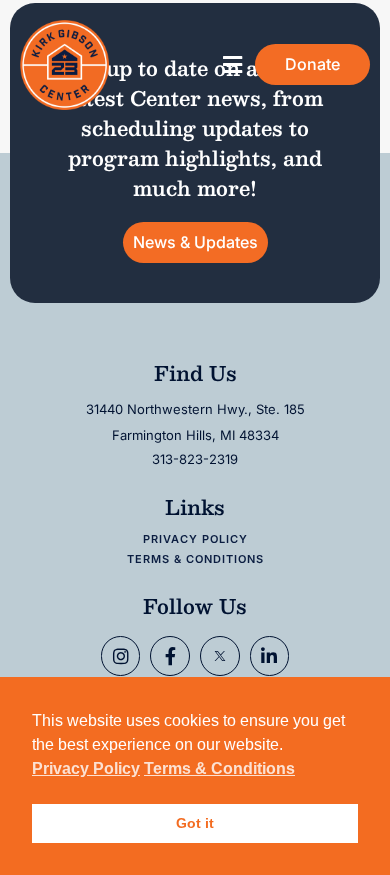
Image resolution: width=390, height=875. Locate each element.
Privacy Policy (86, 768)
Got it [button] (195, 823)
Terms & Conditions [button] (219, 768)
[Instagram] (121, 656)
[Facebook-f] (170, 656)
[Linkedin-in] (270, 656)
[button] (232, 64)
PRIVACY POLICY (195, 539)
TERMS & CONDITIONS (195, 559)
